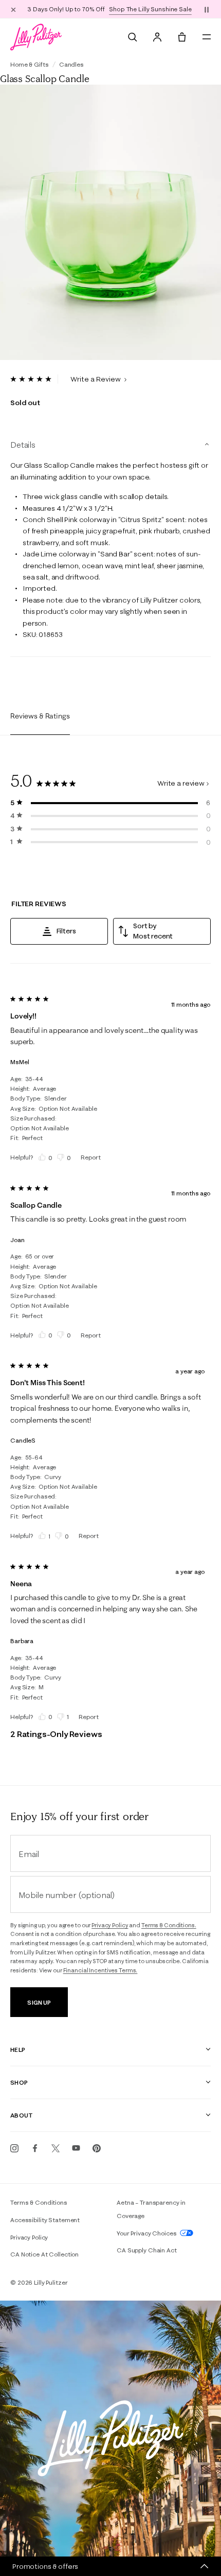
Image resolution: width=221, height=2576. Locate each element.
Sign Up (39, 2002)
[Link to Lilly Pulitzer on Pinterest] (97, 2148)
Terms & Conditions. (169, 1925)
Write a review (181, 783)
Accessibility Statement (45, 2220)
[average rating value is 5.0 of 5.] (34, 379)
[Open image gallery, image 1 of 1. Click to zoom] (110, 223)
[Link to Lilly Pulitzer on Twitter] (56, 2148)
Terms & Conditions (39, 2202)
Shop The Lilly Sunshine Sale (150, 9)
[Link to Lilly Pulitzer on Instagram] (14, 2148)
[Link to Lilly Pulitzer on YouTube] (76, 2148)
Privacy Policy (110, 1925)
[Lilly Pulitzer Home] (36, 37)
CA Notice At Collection (44, 2254)
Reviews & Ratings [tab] (40, 716)
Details (23, 445)
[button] (207, 9)
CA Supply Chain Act (147, 2250)
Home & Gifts (30, 64)
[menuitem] (133, 37)
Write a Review (96, 379)
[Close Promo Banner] (13, 9)
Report (90, 1157)
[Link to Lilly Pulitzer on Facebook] (35, 2148)
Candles (71, 64)
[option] (110, 223)
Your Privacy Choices (147, 2233)
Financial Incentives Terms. (100, 1970)
